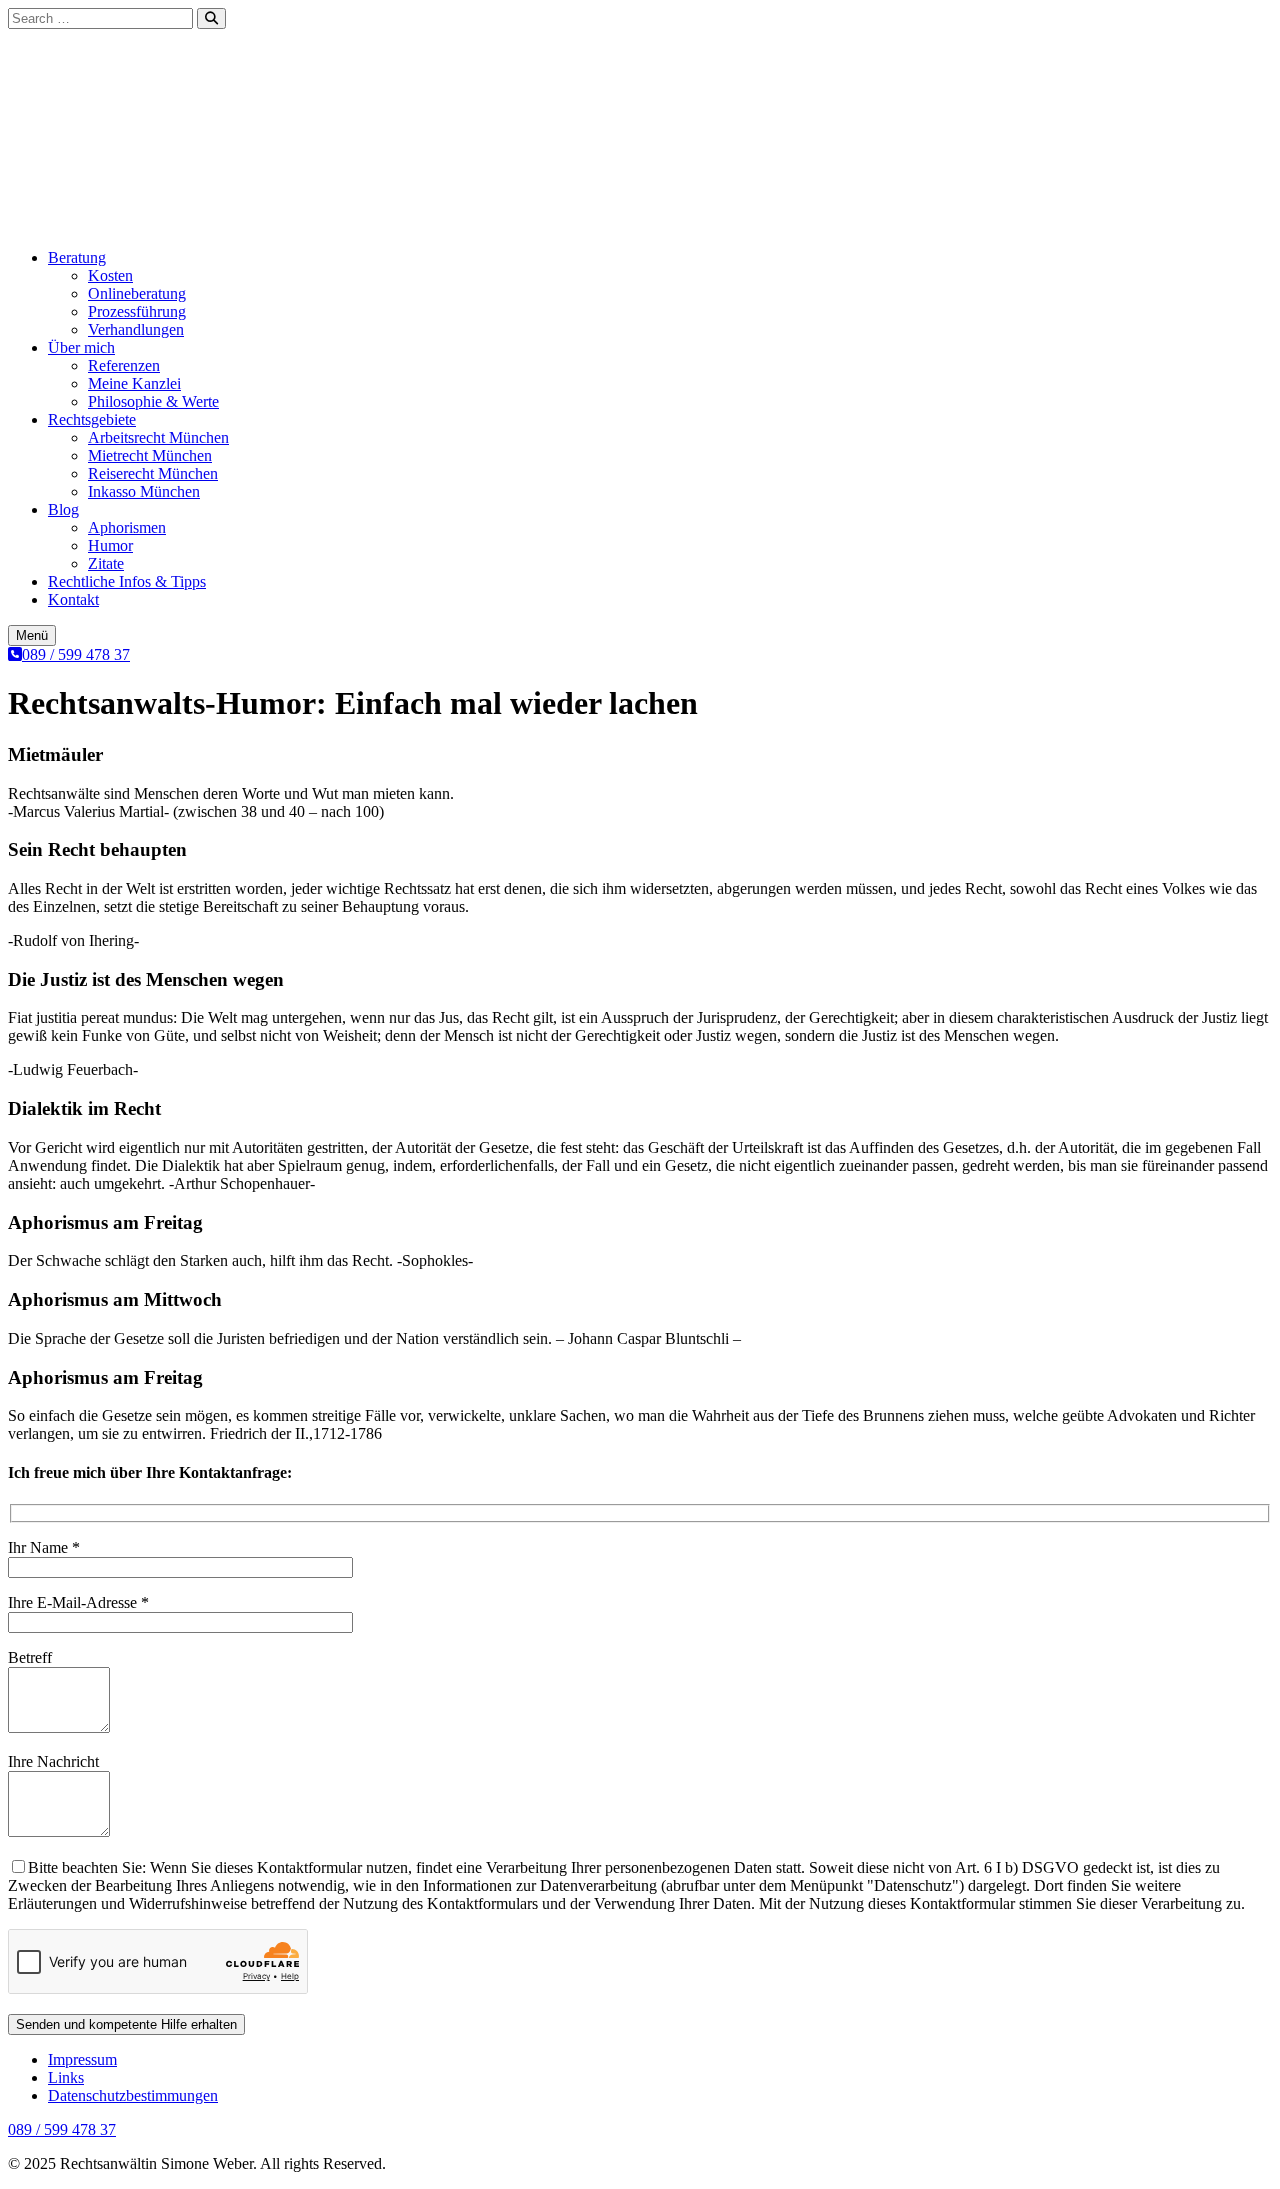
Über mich (81, 347)
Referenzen (124, 365)
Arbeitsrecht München (158, 437)
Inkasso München (144, 491)
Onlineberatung (137, 293)
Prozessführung (137, 311)
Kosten (110, 275)
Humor (110, 545)
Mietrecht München (150, 455)
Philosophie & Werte (153, 401)
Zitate (106, 563)
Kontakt (73, 599)
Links (66, 2077)
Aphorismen (127, 527)
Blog (63, 509)
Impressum (82, 2059)
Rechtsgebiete (92, 419)
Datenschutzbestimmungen (133, 2095)
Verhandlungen (136, 329)
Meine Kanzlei (134, 383)
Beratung (77, 257)
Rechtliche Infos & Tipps (127, 581)
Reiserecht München (153, 473)
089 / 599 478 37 (76, 654)
